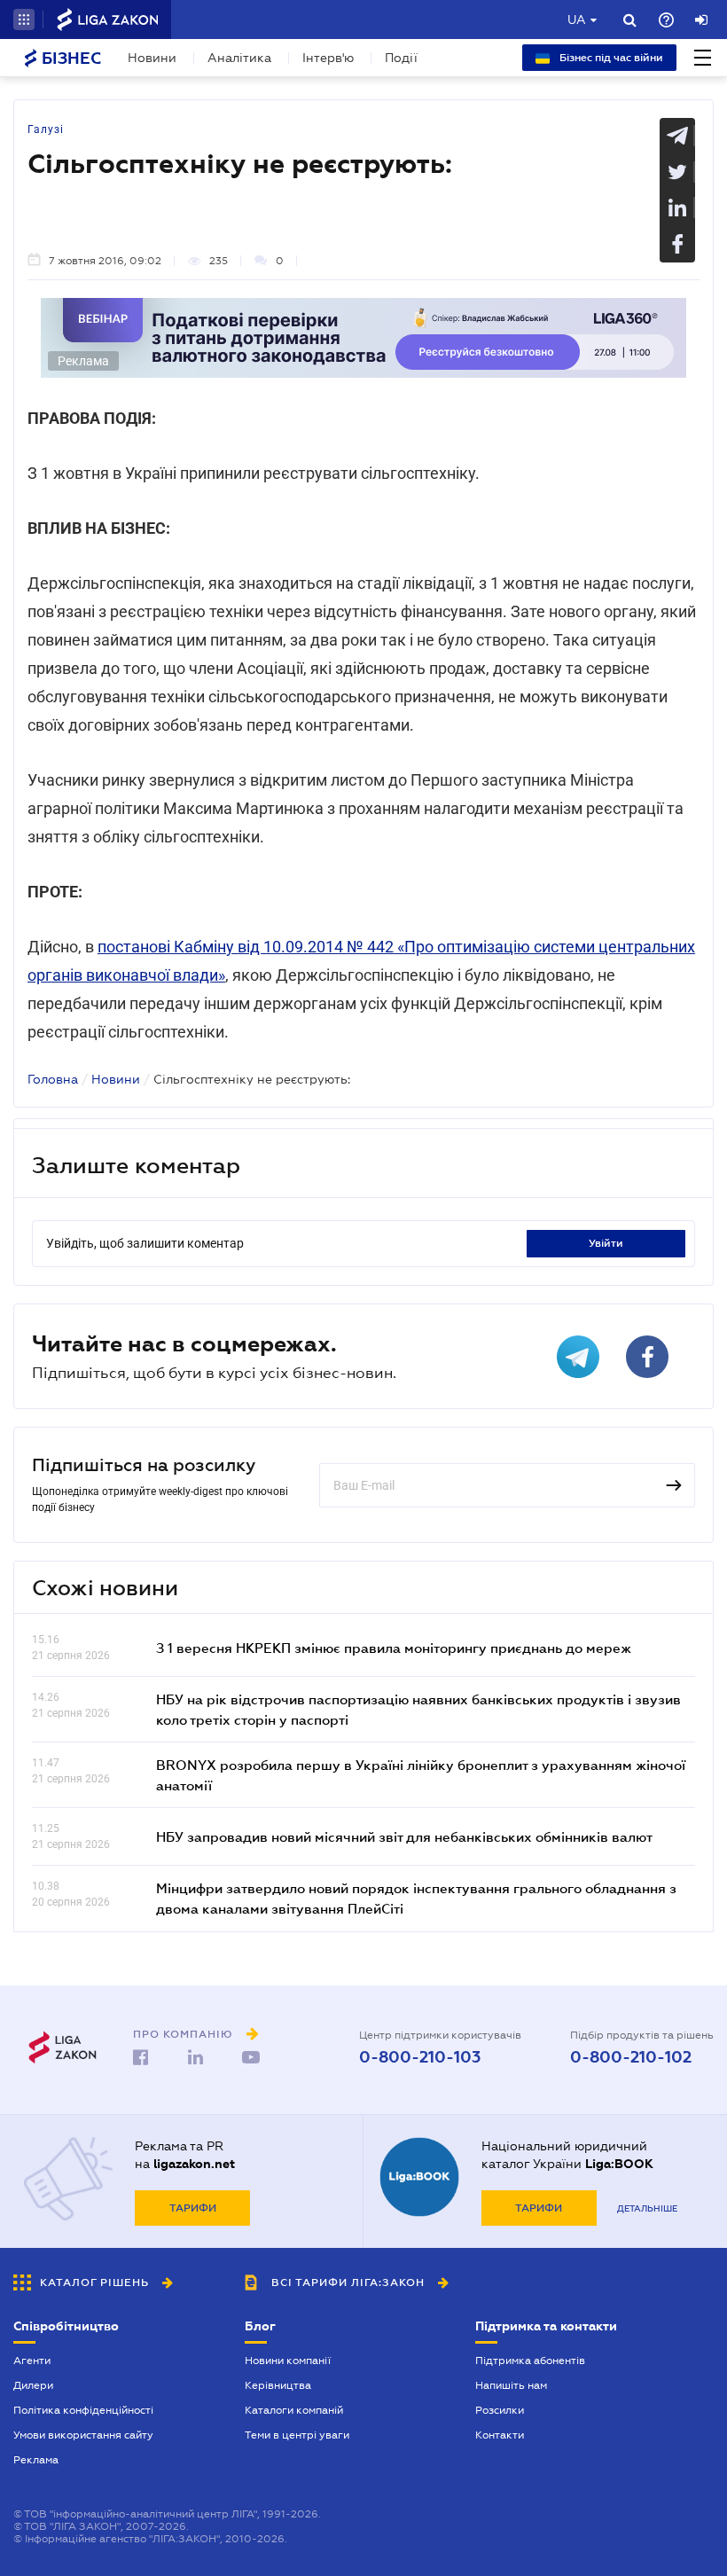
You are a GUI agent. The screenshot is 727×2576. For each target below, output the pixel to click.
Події (401, 58)
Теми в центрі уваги (297, 2435)
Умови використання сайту (83, 2435)
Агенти (32, 2361)
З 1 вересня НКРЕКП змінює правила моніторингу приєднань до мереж (394, 1648)
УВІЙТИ (606, 1243)
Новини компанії (288, 2361)
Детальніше (647, 2208)
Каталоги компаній (294, 2410)
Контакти (500, 2435)
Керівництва (278, 2385)
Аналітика (239, 58)
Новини (152, 58)
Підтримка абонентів (530, 2361)
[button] (24, 20)
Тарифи (193, 2208)
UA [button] (577, 20)
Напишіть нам (511, 2385)
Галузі (46, 129)
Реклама (36, 2460)
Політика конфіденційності (83, 2410)
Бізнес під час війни (610, 58)
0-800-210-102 (631, 2057)
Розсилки (500, 2410)
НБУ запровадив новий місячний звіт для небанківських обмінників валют (404, 1836)
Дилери (33, 2385)
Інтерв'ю (328, 58)
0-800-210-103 (420, 2057)
